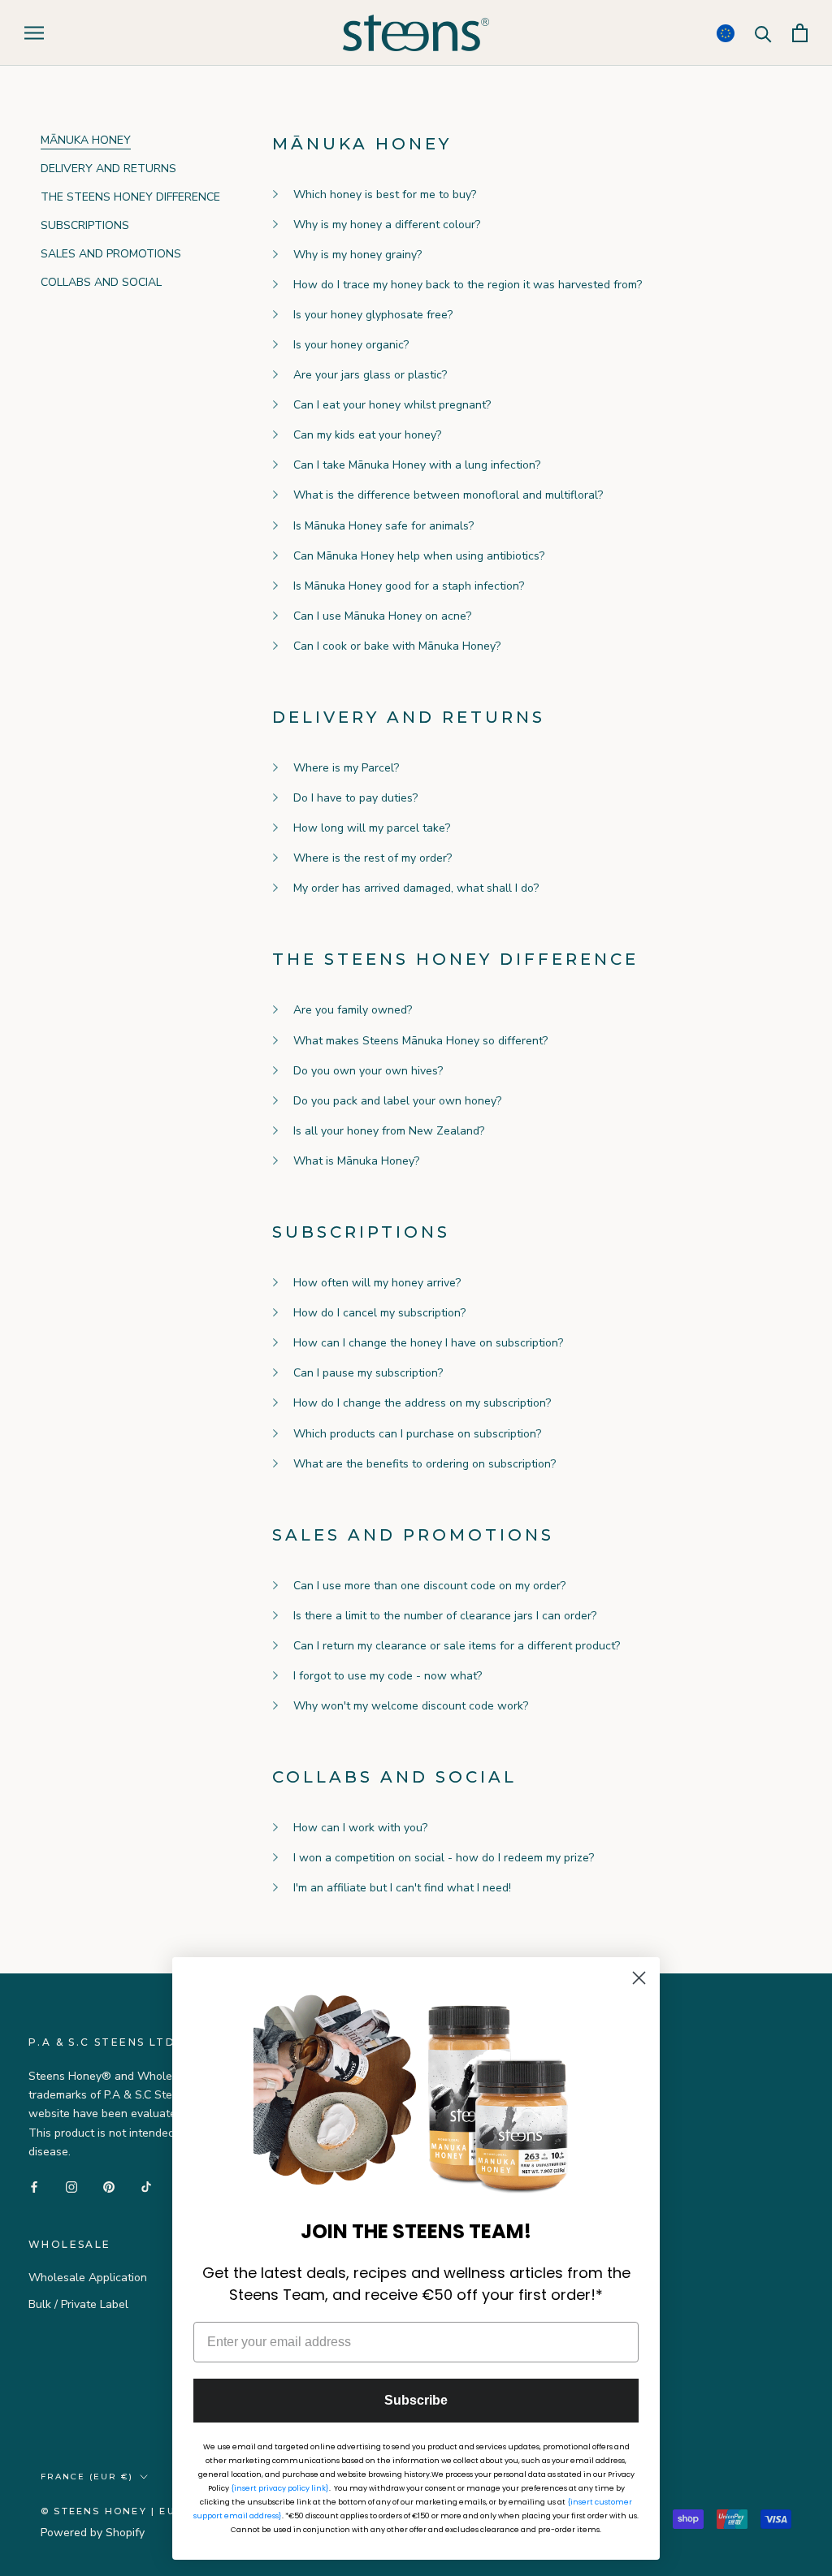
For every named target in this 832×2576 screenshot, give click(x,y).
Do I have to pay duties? (355, 798)
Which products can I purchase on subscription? (417, 1434)
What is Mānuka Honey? (356, 1161)
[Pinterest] (109, 2187)
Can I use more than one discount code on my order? (429, 1586)
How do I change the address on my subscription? (422, 1403)
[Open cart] (800, 33)
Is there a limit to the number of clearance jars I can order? (445, 1616)
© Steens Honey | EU (108, 2511)
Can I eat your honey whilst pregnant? (392, 405)
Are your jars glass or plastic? (370, 375)
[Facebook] (34, 2187)
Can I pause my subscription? (368, 1373)
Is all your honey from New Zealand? (389, 1131)
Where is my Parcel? (346, 768)
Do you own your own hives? (368, 1071)
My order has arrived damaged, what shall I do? (416, 888)
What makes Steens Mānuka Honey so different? (420, 1041)
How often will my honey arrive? (377, 1283)
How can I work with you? (360, 1828)
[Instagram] (71, 2187)
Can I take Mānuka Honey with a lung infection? (417, 465)
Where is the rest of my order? (373, 858)
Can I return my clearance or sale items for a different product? (457, 1646)
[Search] (763, 33)
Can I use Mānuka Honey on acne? (382, 616)
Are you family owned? (353, 1010)
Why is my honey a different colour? (387, 225)
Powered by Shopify (93, 2533)
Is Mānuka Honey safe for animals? (383, 526)
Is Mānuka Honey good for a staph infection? (409, 586)
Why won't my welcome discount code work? (411, 1706)
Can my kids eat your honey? (367, 435)
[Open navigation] (34, 33)
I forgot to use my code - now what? (388, 1676)
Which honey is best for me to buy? (385, 194)
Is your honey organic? (351, 345)
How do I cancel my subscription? (379, 1313)
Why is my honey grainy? (357, 255)
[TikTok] (146, 2187)
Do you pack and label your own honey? (397, 1101)
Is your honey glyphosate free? (373, 315)
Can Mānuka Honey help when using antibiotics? (419, 556)
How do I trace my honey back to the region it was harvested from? (468, 285)
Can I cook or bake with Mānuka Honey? (397, 646)
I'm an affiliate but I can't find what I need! (402, 1888)
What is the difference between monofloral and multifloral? (448, 495)
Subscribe (416, 2400)
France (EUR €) (87, 2477)
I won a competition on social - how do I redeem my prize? (444, 1858)
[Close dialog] (639, 1978)
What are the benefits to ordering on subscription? (425, 1464)
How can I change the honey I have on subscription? (428, 1343)
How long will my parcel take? (372, 828)
